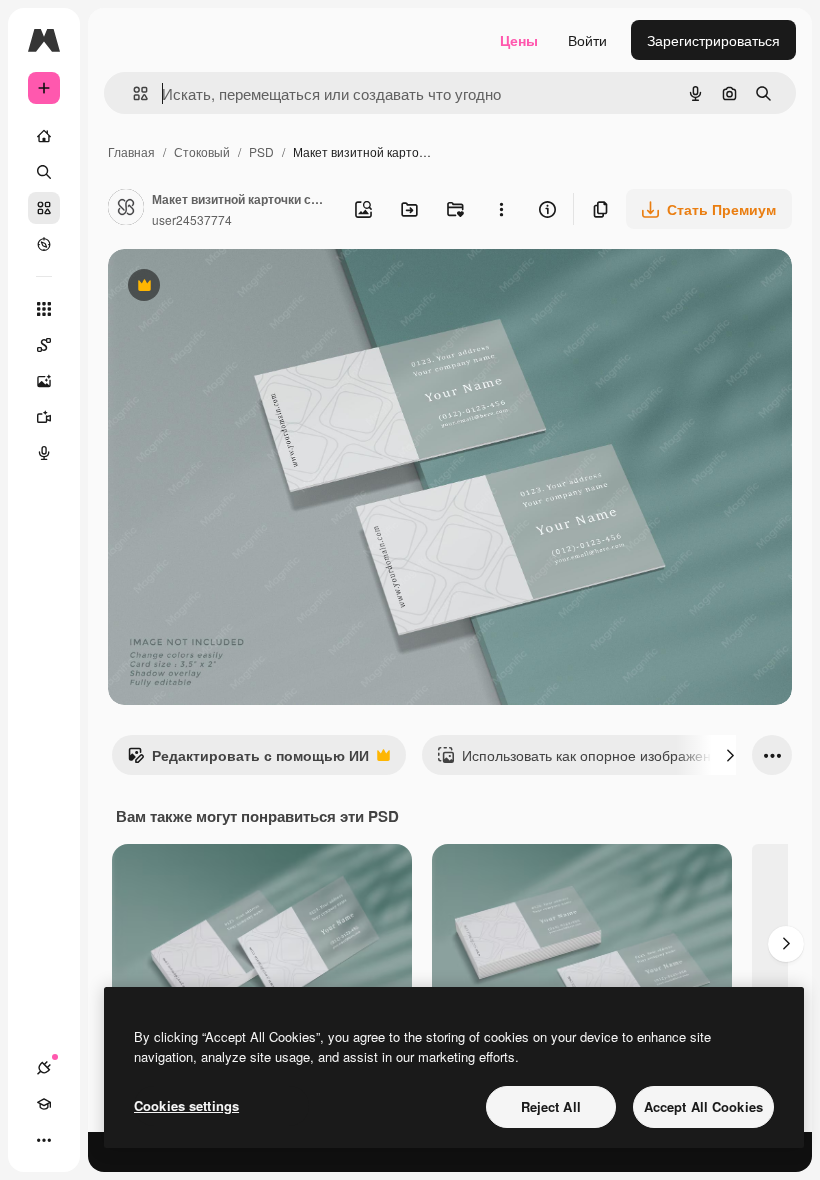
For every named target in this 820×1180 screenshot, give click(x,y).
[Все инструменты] (44, 309)
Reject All (551, 1106)
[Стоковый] (44, 208)
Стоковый (202, 151)
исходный (242, 287)
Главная (131, 151)
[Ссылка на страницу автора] (126, 209)
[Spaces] (44, 345)
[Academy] (44, 1104)
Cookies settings (186, 1105)
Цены (519, 40)
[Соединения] (44, 1068)
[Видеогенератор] (44, 417)
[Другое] (44, 1140)
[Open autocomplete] (132, 93)
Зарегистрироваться (713, 40)
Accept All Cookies (703, 1106)
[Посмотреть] (44, 244)
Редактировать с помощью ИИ (248, 760)
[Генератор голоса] (44, 453)
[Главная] (44, 136)
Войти (587, 40)
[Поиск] (44, 172)
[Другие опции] (501, 209)
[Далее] (730, 755)
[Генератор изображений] (44, 381)
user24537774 (192, 219)
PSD (261, 151)
